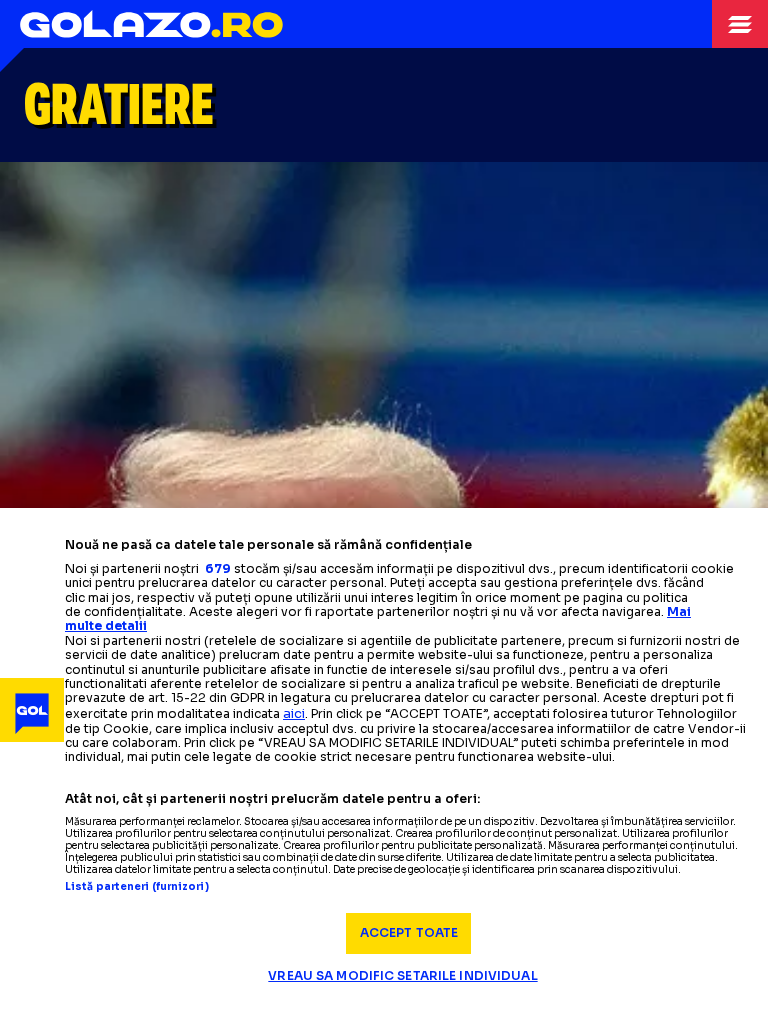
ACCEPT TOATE (409, 932)
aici (294, 713)
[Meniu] (740, 24)
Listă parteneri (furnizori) (137, 887)
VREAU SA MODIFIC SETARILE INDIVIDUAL (402, 975)
